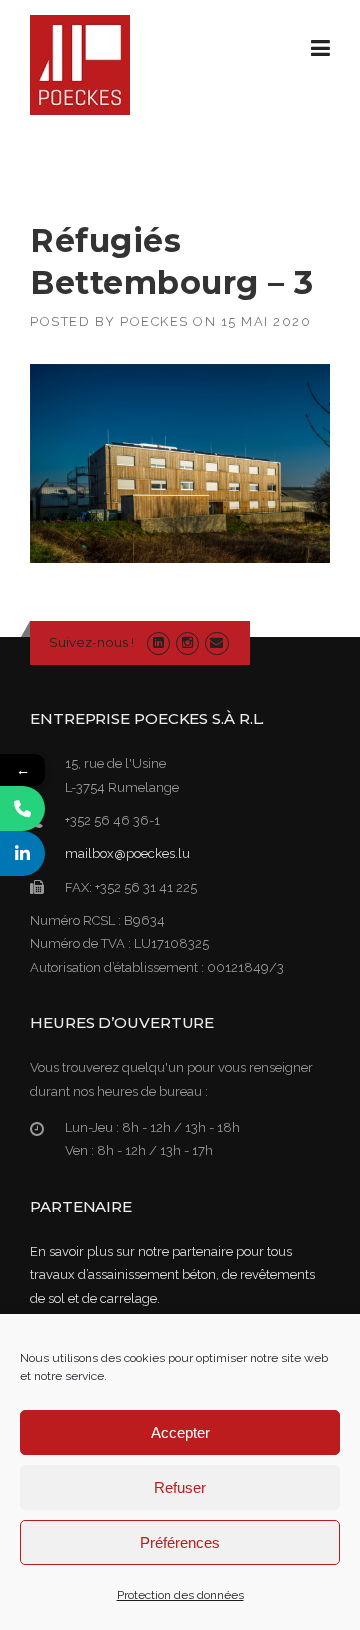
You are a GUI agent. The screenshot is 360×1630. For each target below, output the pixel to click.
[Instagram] (187, 642)
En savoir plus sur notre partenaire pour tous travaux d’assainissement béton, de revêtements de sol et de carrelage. (172, 1275)
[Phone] (22, 808)
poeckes (154, 321)
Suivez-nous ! (91, 642)
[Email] (216, 642)
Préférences (180, 1542)
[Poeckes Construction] (80, 64)
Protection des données (180, 1595)
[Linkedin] (158, 642)
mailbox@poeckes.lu (127, 853)
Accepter (180, 1432)
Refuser (180, 1487)
